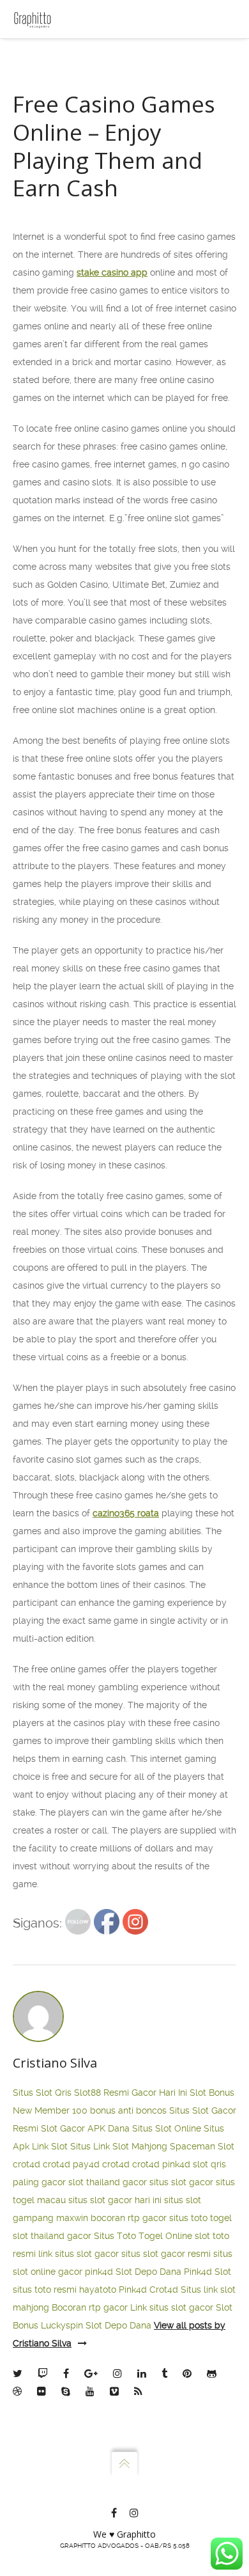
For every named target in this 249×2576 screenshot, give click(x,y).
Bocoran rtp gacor (90, 2307)
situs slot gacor (181, 2182)
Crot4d (164, 2289)
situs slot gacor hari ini (115, 2200)
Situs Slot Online (167, 2128)
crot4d (26, 2164)
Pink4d (133, 2289)
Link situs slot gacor (172, 2307)
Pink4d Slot (207, 2272)
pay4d (86, 2164)
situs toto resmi (45, 2289)
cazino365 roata (126, 1513)
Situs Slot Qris (42, 2093)
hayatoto (98, 2289)
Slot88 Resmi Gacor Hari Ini (131, 2093)
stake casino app (112, 272)
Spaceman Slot (202, 2146)
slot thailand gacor (108, 2182)
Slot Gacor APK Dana (85, 2128)
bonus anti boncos (128, 2110)
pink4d (176, 2164)
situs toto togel (200, 2218)
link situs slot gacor (79, 2254)
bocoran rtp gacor (129, 2218)
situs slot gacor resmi (166, 2254)
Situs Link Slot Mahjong (119, 2146)
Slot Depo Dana (148, 2272)
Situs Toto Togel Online (143, 2236)
